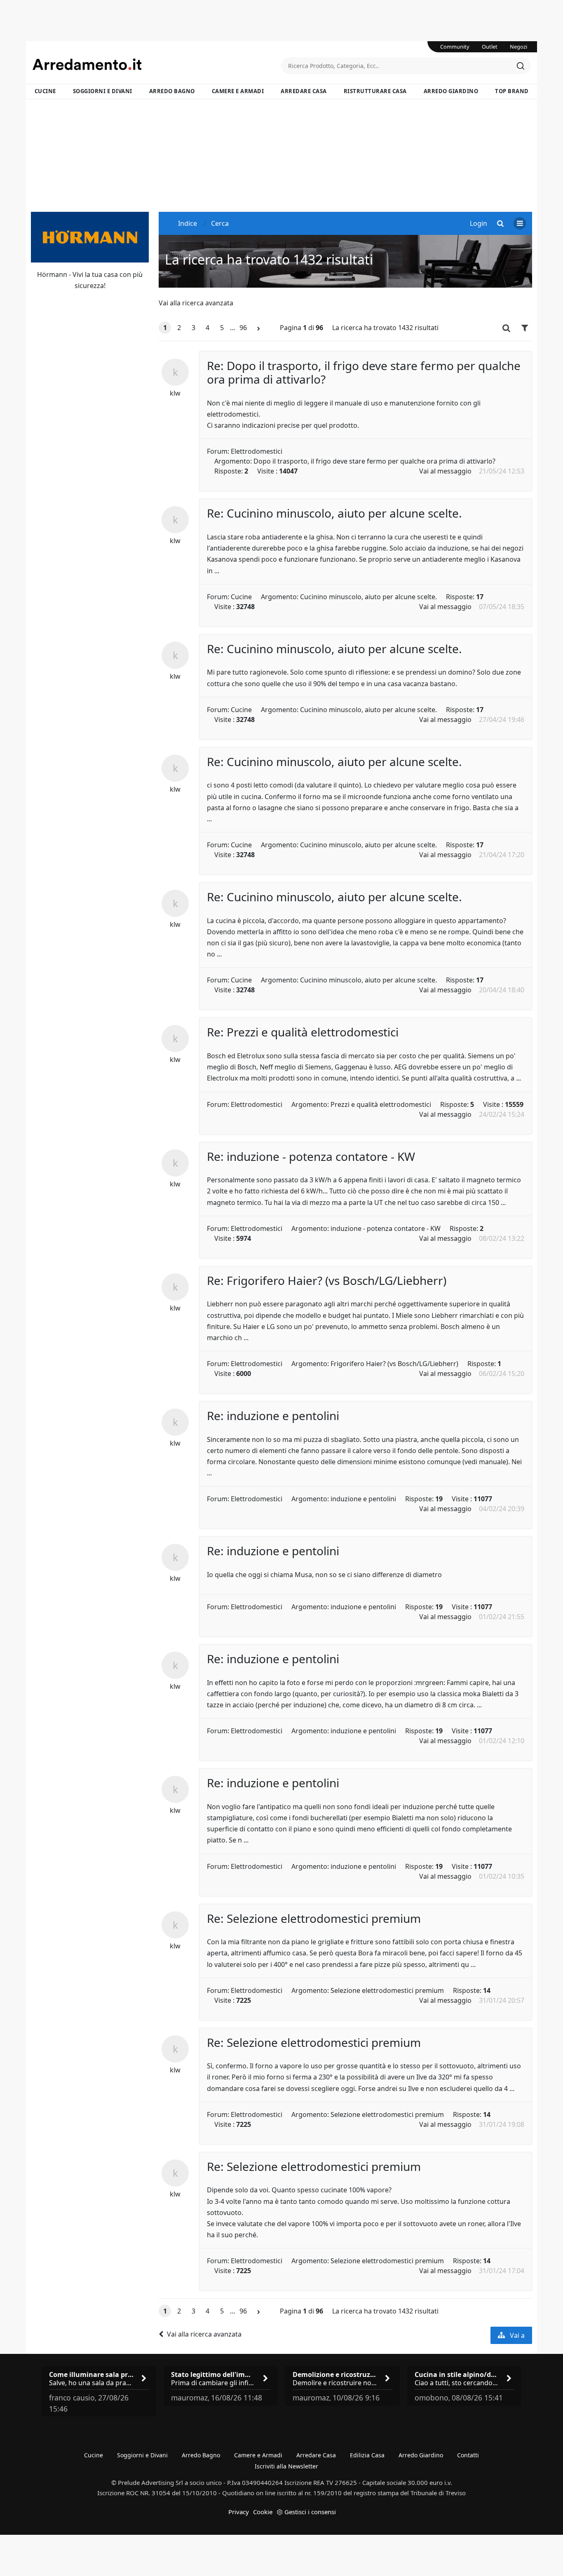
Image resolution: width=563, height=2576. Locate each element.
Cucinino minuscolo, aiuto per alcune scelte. (368, 597)
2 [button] (179, 328)
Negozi (518, 47)
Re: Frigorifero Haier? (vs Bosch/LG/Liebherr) (327, 1280)
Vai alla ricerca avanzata (196, 303)
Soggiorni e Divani (103, 91)
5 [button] (222, 328)
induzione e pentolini (363, 1499)
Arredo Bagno (172, 91)
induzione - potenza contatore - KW (386, 1228)
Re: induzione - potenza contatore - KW (311, 1156)
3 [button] (194, 328)
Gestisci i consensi (310, 2512)
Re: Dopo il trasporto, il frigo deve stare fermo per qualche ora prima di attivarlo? (364, 373)
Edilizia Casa (367, 2455)
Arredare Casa (304, 91)
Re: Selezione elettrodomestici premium (314, 1918)
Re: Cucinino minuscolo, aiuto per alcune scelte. (334, 513)
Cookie (263, 2512)
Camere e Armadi (238, 91)
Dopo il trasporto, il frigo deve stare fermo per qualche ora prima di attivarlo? (374, 461)
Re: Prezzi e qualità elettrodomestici (303, 1032)
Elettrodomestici (257, 451)
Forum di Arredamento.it (157, 64)
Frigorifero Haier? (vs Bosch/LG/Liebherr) (394, 1364)
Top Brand (512, 91)
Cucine (45, 91)
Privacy (239, 2512)
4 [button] (208, 328)
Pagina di (301, 328)
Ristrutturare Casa (375, 91)
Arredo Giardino (451, 91)
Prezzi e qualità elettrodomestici (381, 1104)
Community (455, 47)
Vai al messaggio (445, 471)
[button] (259, 328)
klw (175, 393)
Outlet (490, 47)
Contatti (468, 2455)
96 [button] (243, 328)
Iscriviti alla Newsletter (286, 2466)
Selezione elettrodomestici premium (387, 1990)
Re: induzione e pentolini (273, 1416)
